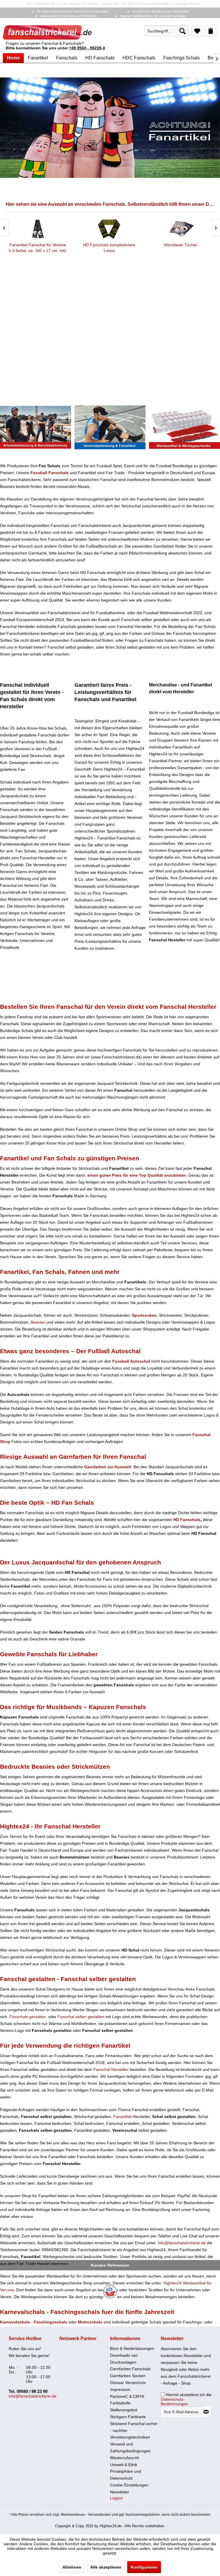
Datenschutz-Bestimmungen (174, 2402)
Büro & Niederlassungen (132, 2348)
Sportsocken (144, 1315)
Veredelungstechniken (130, 2437)
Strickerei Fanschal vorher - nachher (134, 2427)
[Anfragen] (211, 31)
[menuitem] (166, 31)
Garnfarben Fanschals (130, 2369)
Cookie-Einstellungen (129, 2485)
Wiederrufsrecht (124, 2458)
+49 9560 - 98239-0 (87, 48)
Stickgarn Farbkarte (128, 2417)
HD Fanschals (187, 1520)
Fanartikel (122, 2117)
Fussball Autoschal (131, 1361)
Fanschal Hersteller (111, 2069)
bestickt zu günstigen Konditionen (36, 427)
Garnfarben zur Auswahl (108, 1467)
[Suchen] (182, 31)
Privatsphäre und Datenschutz (125, 2475)
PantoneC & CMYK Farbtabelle (127, 2400)
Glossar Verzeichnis (128, 2383)
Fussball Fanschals (50, 473)
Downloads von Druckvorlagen (124, 2359)
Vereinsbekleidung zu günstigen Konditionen (110, 427)
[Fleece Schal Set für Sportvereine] (126, 229)
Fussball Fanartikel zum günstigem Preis (110, 128)
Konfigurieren (144, 2567)
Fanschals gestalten (28, 2017)
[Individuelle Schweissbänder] (55, 229)
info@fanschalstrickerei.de (182, 2243)
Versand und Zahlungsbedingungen (130, 2447)
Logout (116, 2498)
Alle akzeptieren (106, 2567)
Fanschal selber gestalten (81, 2017)
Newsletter (120, 2492)
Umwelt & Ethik (124, 2465)
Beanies (38, 1322)
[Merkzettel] (197, 31)
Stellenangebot (124, 2410)
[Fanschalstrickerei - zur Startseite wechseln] (47, 32)
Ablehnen (72, 2567)
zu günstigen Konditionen (184, 427)
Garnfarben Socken (128, 2376)
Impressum (120, 2389)
